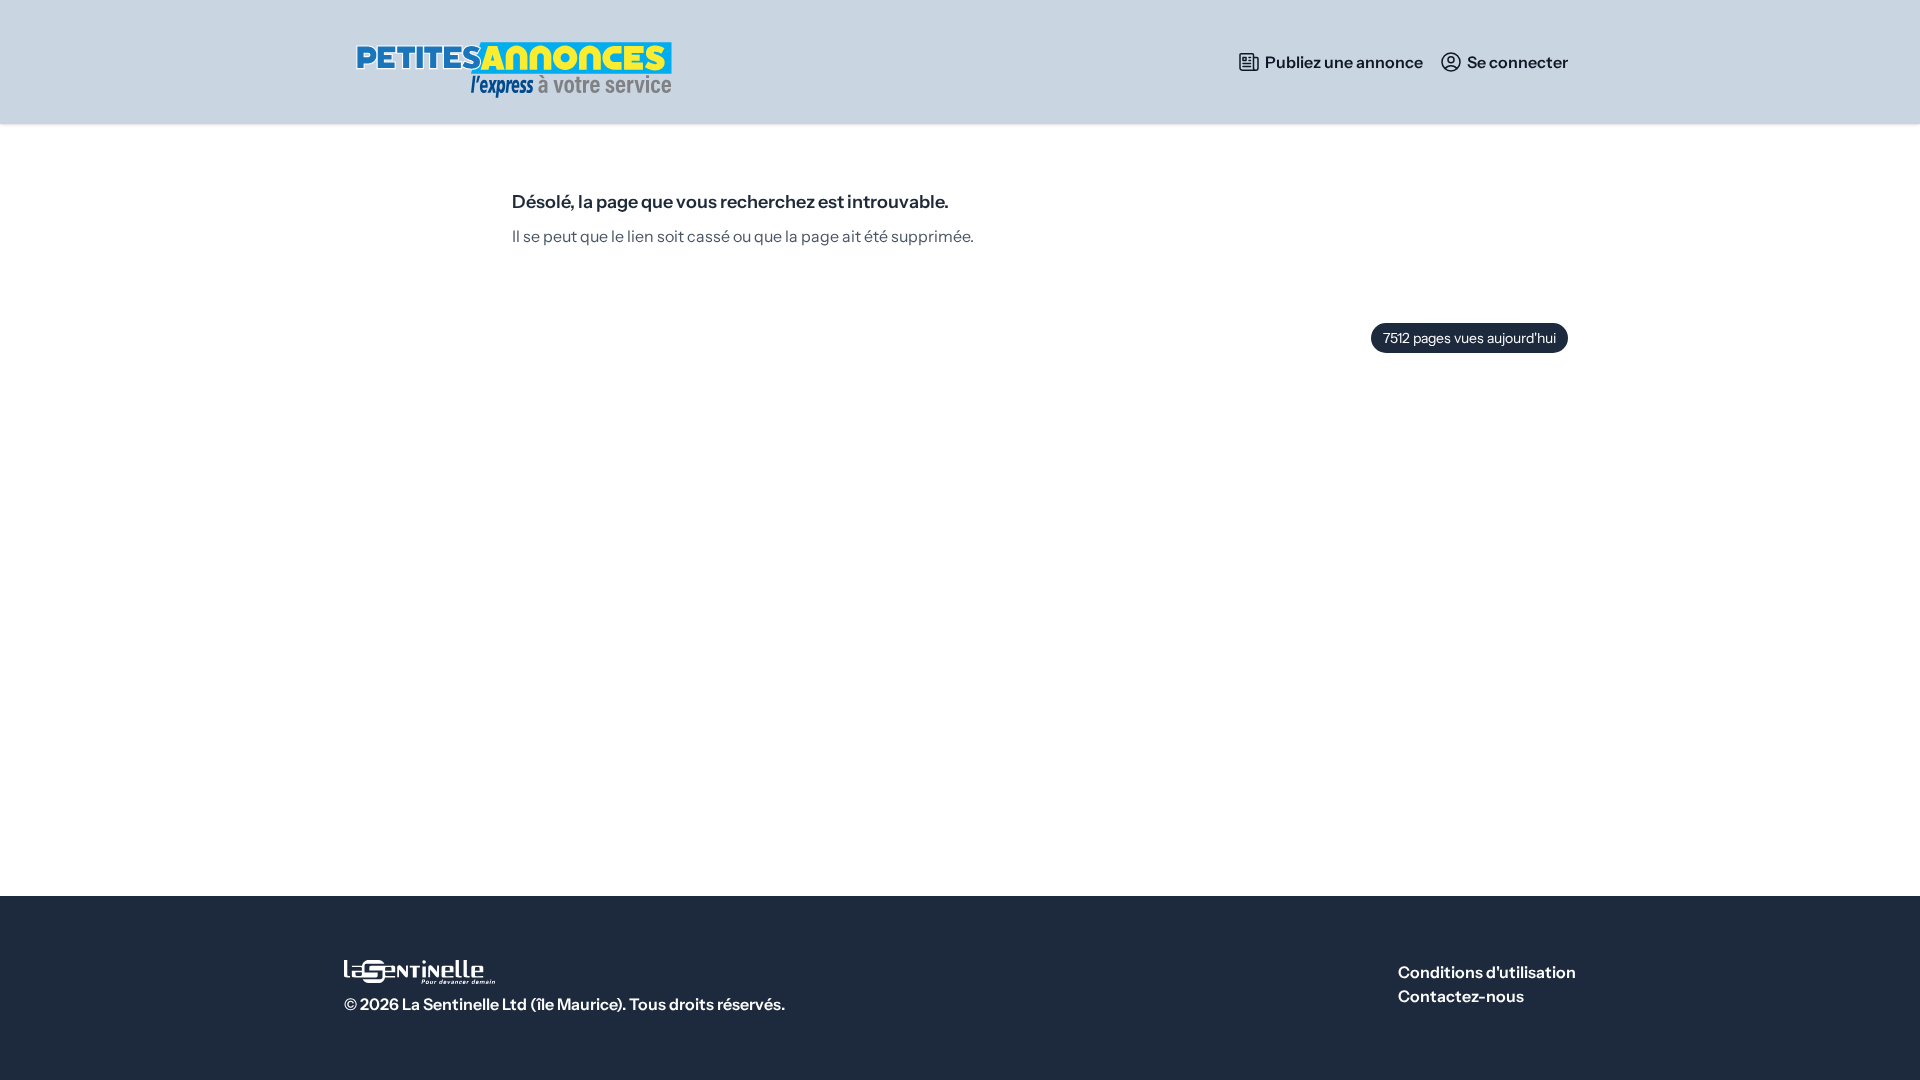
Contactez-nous (1461, 996)
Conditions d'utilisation (1487, 972)
